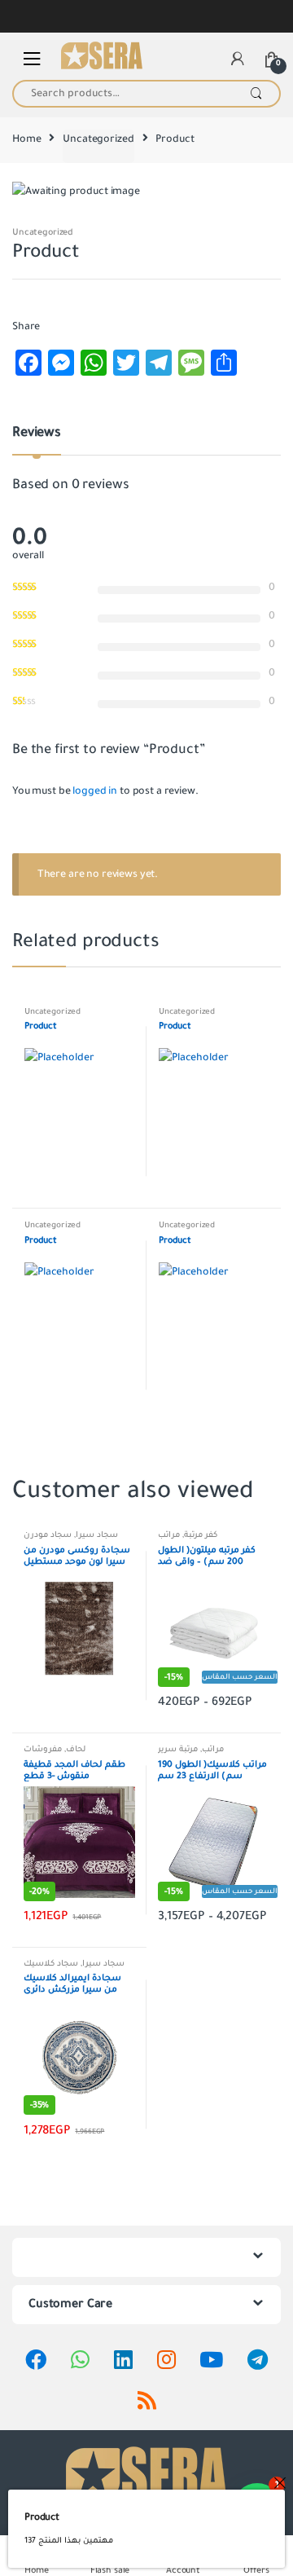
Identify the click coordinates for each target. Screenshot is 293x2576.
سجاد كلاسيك (51, 1964)
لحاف (76, 1749)
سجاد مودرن (48, 1535)
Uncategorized (98, 139)
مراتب (169, 1535)
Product (42, 2517)
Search (256, 94)
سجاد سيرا (97, 1535)
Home (26, 139)
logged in (95, 791)
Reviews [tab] (37, 434)
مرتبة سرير (178, 1749)
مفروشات (43, 1749)
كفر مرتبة (201, 1535)
